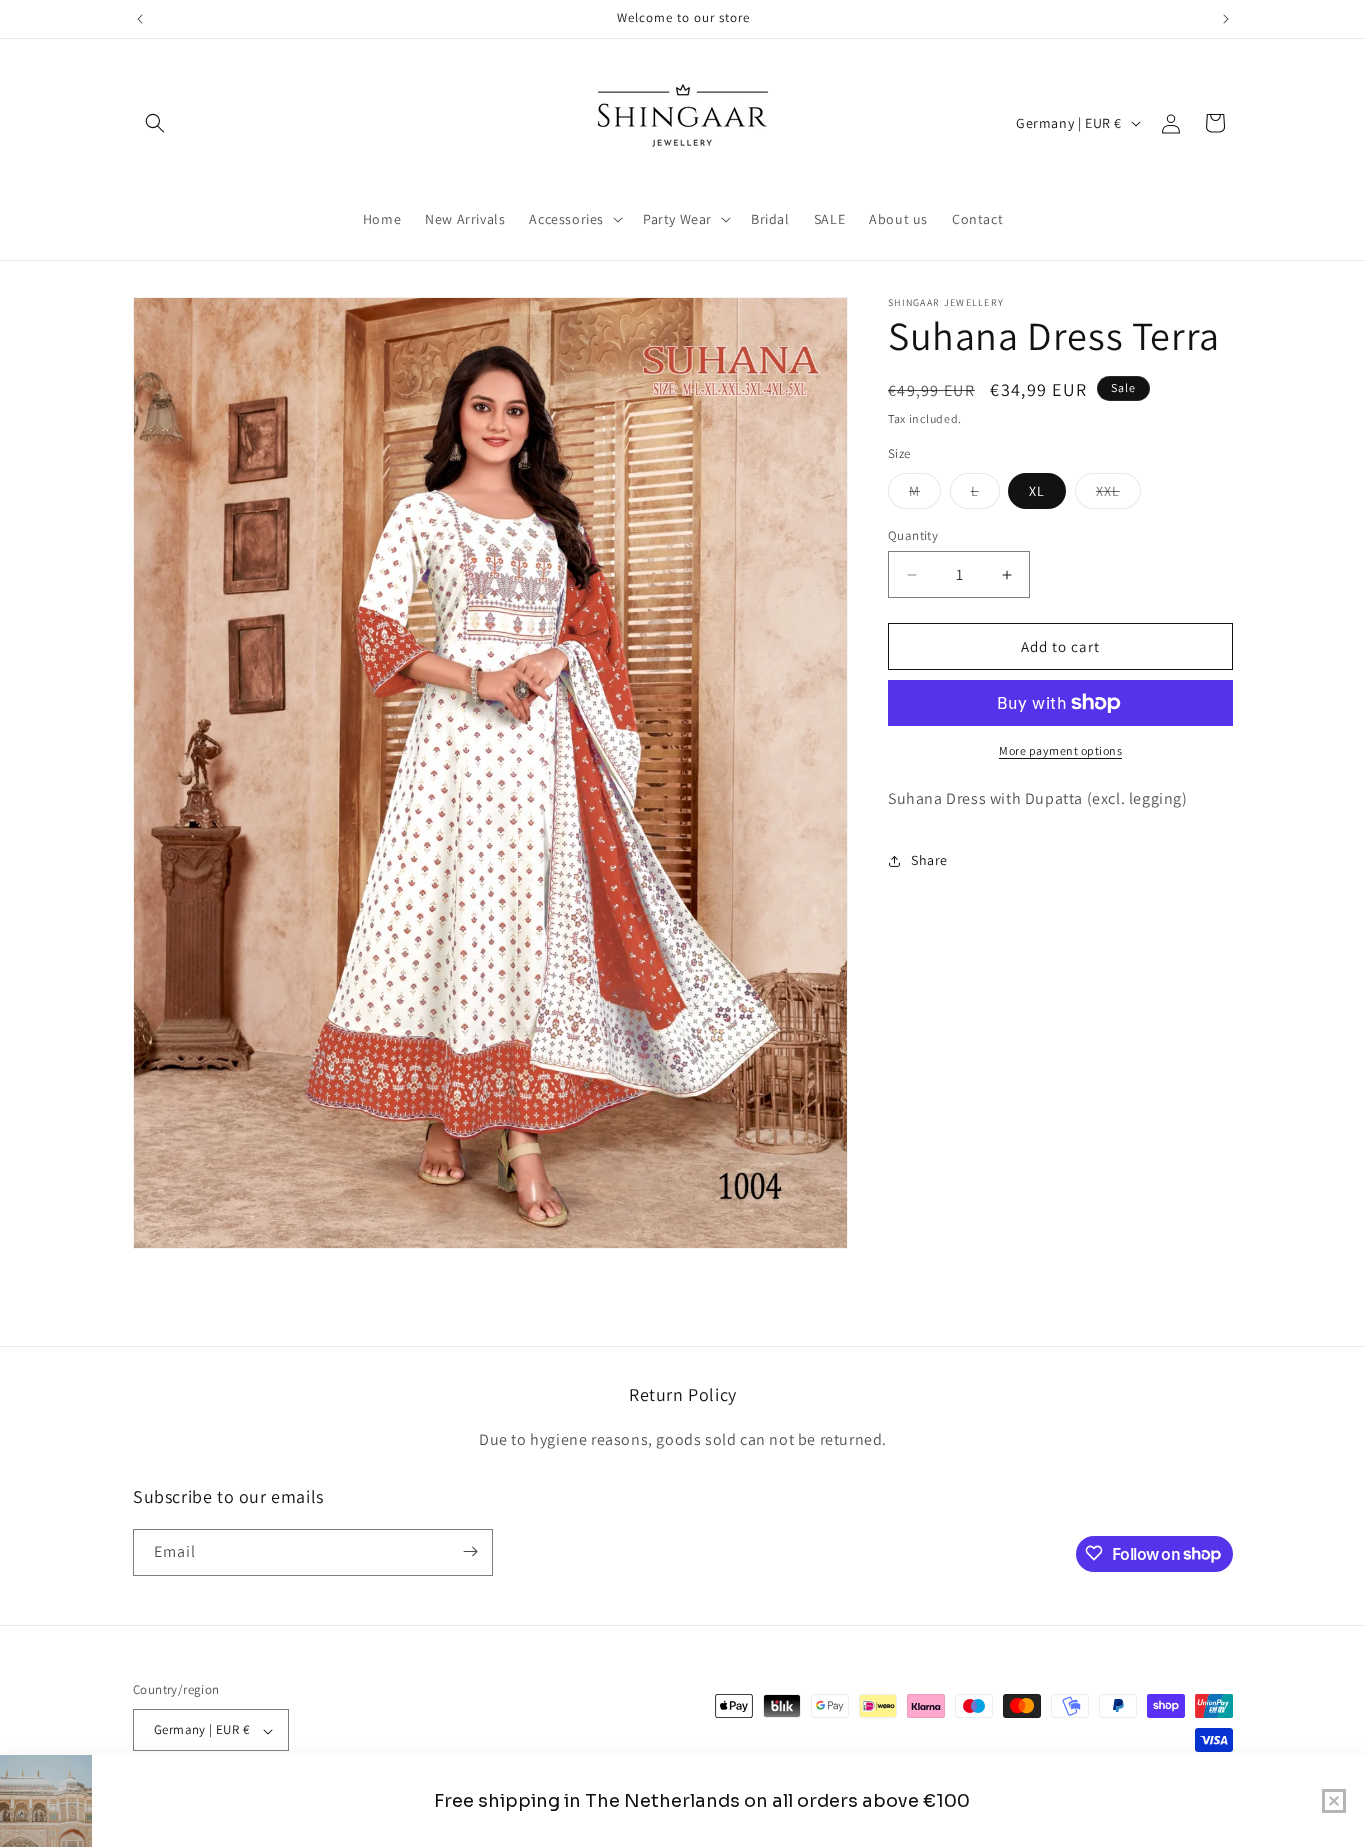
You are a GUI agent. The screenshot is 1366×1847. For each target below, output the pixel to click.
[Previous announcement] (140, 19)
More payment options (1060, 750)
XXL (1118, 495)
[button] (155, 123)
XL (1037, 491)
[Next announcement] (1226, 19)
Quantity (913, 535)
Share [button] (929, 860)
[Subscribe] (470, 1551)
